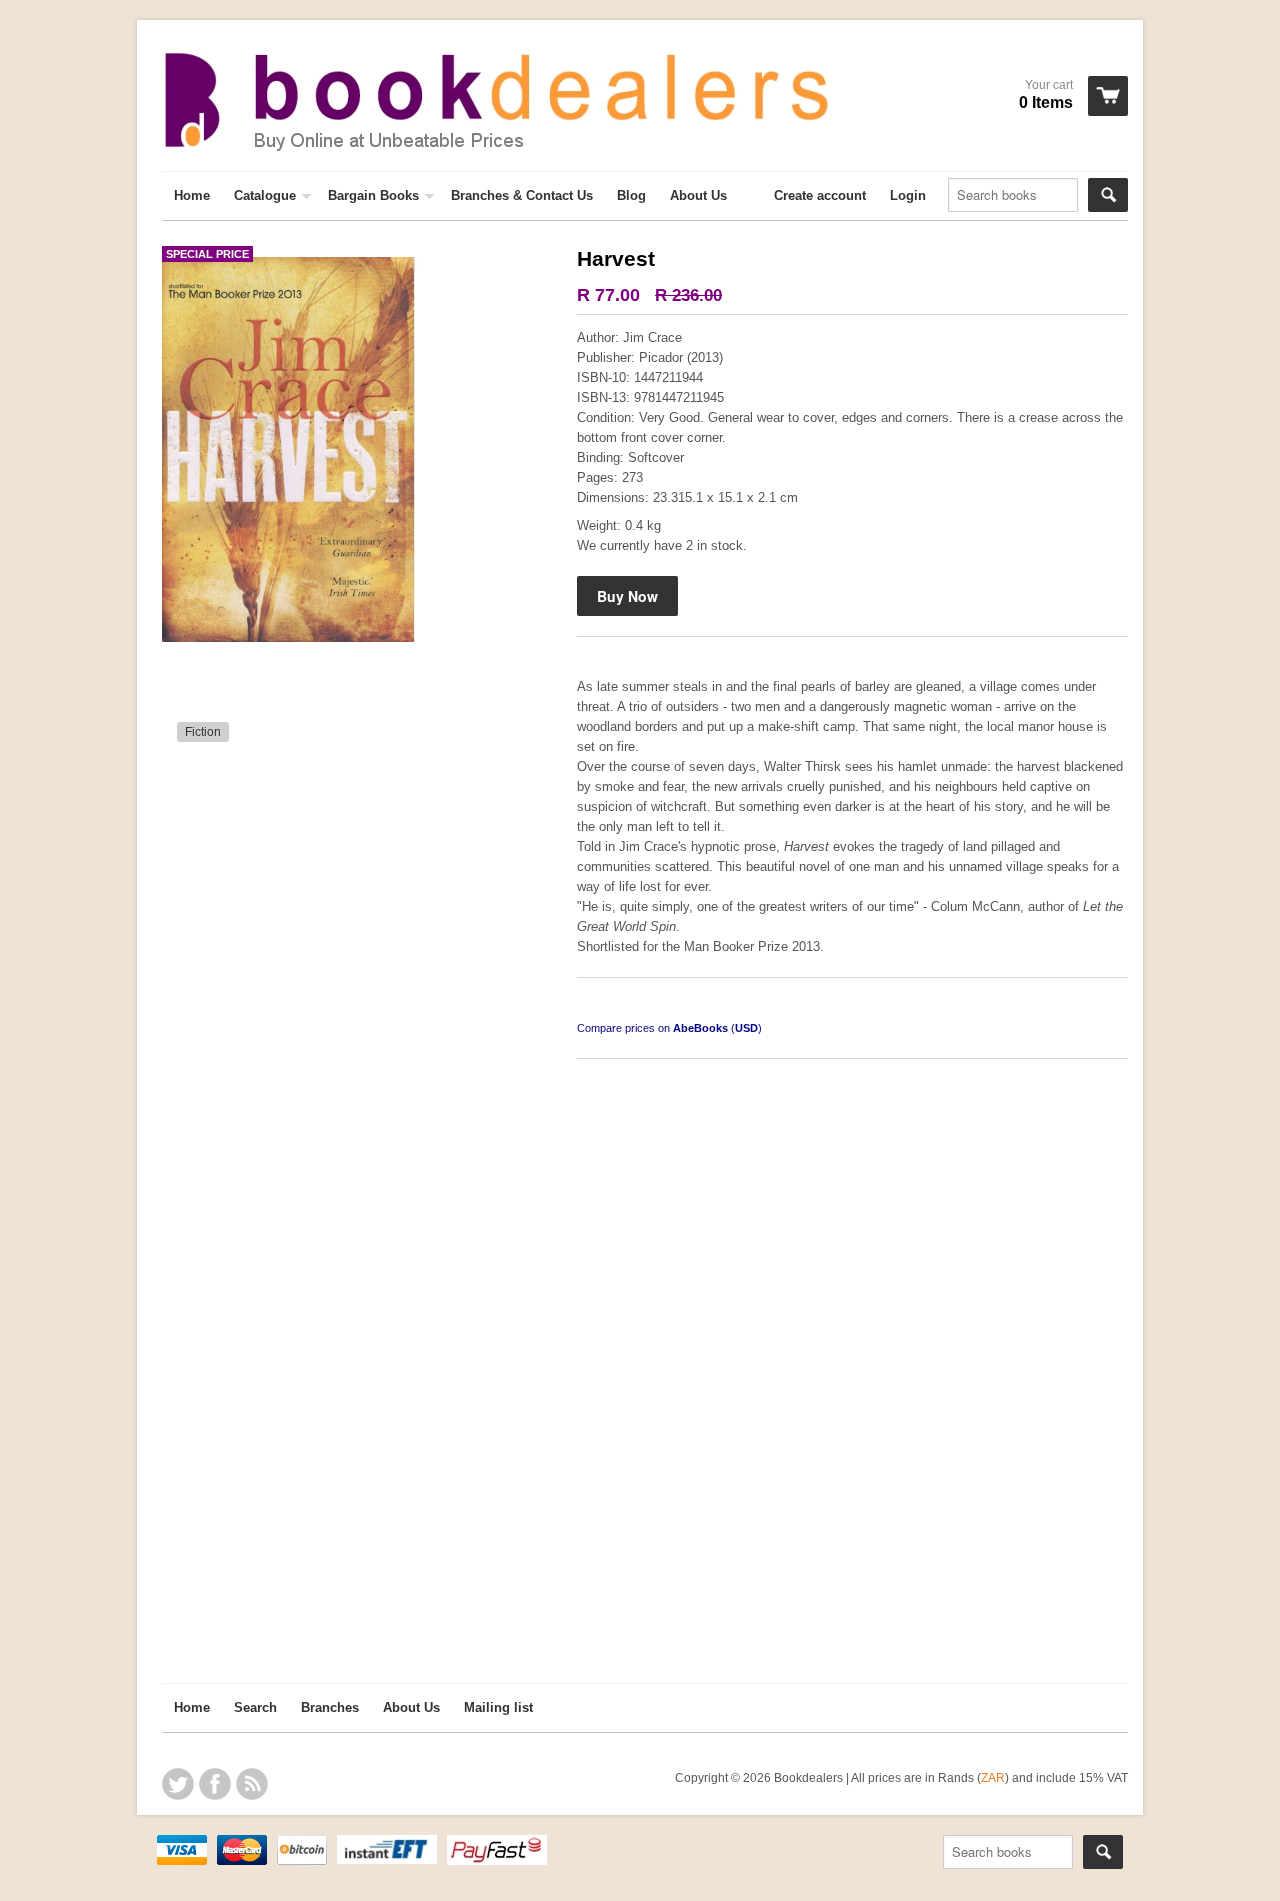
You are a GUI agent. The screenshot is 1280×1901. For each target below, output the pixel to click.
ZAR (993, 1777)
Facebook (215, 1784)
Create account (820, 195)
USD (746, 1028)
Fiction (203, 732)
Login (908, 195)
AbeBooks (700, 1028)
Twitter (178, 1784)
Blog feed (252, 1784)
